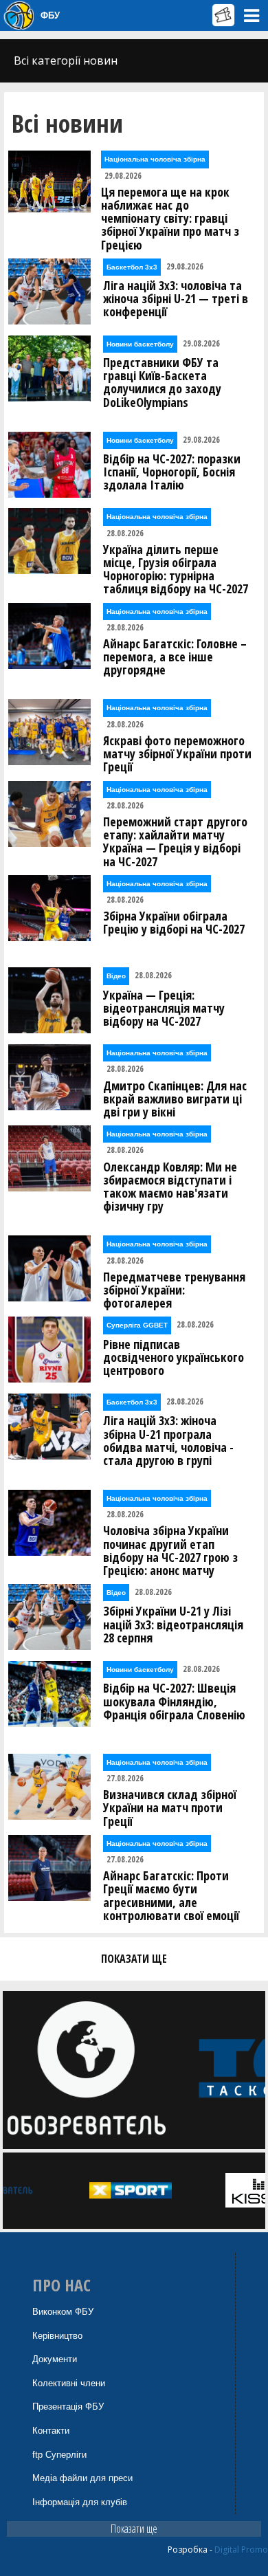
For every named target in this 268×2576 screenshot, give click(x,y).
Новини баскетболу (140, 344)
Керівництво (57, 2336)
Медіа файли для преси (82, 2478)
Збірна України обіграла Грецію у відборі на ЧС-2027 (174, 923)
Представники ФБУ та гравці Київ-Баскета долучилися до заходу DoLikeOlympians (162, 383)
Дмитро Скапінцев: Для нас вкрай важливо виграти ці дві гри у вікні (175, 1099)
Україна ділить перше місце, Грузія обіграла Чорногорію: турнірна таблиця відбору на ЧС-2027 (176, 570)
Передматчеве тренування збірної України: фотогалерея (174, 1290)
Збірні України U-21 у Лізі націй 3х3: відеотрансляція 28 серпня (173, 1625)
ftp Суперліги (59, 2455)
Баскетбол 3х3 (132, 267)
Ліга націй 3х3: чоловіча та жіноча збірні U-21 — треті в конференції (176, 299)
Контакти (51, 2431)
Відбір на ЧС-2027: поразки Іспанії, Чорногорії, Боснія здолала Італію (172, 472)
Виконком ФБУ (63, 2312)
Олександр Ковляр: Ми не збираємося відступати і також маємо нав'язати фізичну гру (170, 1187)
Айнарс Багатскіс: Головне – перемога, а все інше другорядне (175, 657)
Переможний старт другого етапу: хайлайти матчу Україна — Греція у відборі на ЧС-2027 (175, 842)
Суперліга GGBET (137, 1325)
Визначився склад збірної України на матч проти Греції (170, 1808)
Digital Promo (241, 2550)
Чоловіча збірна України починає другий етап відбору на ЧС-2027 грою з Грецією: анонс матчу (170, 1551)
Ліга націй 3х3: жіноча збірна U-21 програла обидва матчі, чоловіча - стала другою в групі (168, 1441)
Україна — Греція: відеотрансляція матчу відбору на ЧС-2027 (164, 1009)
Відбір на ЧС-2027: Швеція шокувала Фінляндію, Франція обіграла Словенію (174, 1702)
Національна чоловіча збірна (155, 159)
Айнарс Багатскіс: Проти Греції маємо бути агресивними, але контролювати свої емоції (171, 1896)
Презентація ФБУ (68, 2407)
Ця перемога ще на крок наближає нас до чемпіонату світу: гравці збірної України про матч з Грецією (170, 219)
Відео (116, 976)
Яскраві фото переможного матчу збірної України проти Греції (177, 754)
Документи (55, 2359)
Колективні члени (69, 2383)
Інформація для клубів (80, 2502)
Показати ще (134, 2529)
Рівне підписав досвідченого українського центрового (174, 1358)
